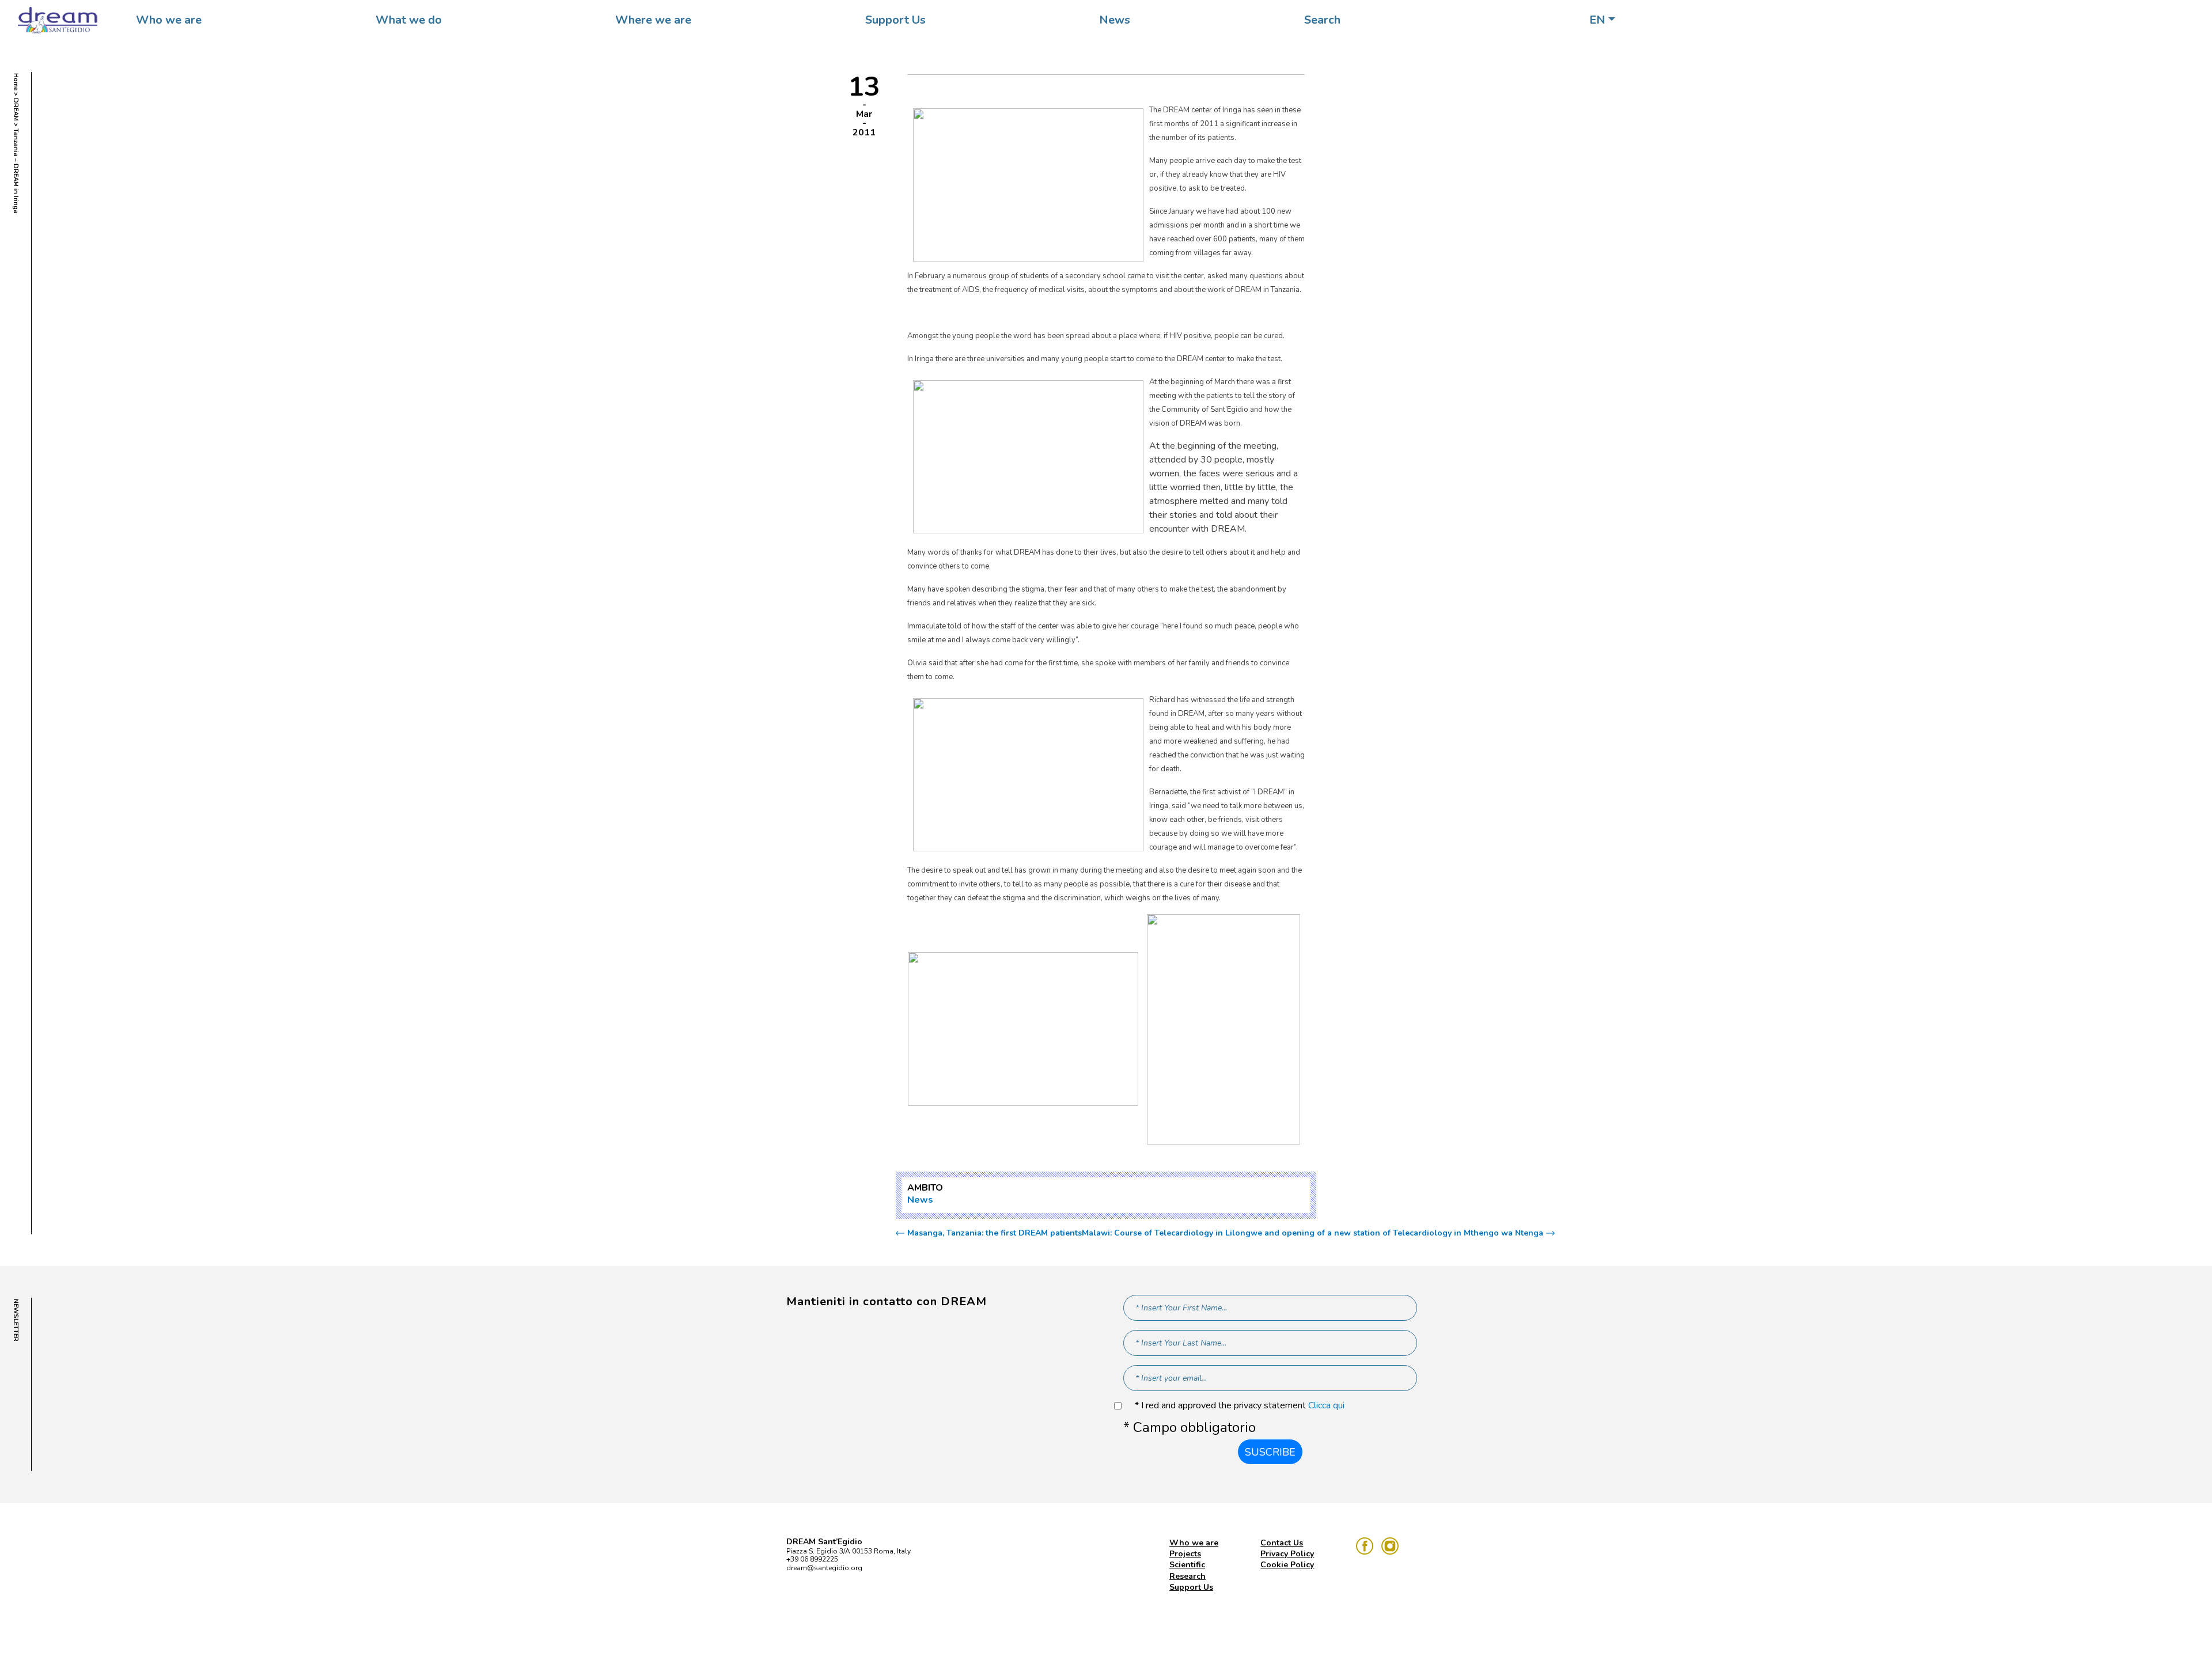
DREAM (16, 109)
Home (16, 82)
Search (1322, 20)
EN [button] (1597, 20)
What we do (409, 20)
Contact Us (1282, 1543)
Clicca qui (1326, 1405)
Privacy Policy (1287, 1554)
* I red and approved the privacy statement (1240, 1406)
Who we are (169, 20)
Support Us (895, 20)
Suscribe (1270, 1452)
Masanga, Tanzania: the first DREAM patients (995, 1233)
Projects (1185, 1554)
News (1115, 20)
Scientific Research (1188, 1570)
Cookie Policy (1287, 1565)
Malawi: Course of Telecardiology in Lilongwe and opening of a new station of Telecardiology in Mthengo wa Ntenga (1313, 1233)
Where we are (653, 20)
